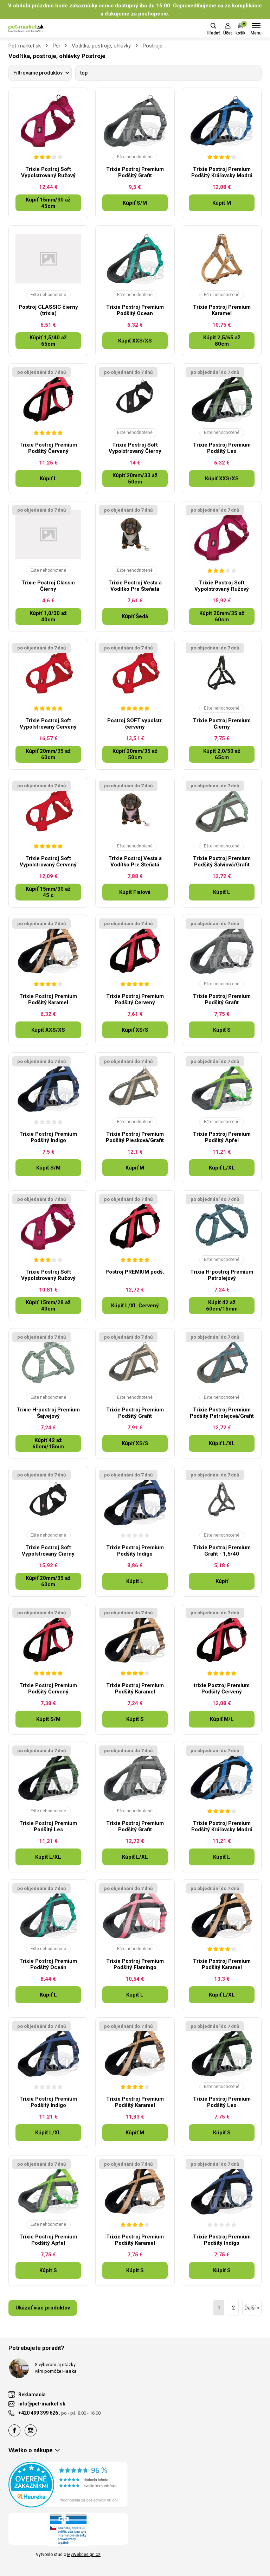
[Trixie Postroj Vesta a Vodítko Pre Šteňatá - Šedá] (135, 534)
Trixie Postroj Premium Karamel (222, 310)
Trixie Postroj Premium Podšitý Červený (48, 448)
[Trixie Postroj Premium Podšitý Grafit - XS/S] (135, 1361)
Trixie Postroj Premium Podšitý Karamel (48, 999)
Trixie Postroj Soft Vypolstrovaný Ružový (48, 172)
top (84, 73)
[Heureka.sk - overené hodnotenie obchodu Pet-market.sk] (68, 2484)
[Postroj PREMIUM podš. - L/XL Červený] (135, 1224)
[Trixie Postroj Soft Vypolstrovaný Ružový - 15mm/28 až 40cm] (48, 1224)
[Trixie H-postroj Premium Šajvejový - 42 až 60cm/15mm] (48, 1361)
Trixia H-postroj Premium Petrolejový (222, 1275)
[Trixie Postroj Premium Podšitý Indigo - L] (135, 1499)
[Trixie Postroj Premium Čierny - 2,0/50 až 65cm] (222, 672)
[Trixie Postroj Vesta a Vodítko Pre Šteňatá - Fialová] (135, 810)
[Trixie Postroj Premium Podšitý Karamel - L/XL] (222, 1913)
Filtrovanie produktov (38, 73)
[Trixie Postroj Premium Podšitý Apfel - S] (48, 2189)
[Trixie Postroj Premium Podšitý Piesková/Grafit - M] (135, 1086)
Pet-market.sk (25, 46)
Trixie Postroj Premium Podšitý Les (222, 448)
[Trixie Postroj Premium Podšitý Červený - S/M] (48, 1637)
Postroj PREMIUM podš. (135, 1272)
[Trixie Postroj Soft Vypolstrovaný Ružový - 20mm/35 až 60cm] (222, 534)
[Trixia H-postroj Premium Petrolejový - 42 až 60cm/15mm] (222, 1224)
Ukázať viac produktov (43, 2308)
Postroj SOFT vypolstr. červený (135, 724)
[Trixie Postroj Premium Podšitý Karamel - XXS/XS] (48, 948)
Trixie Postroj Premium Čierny (222, 724)
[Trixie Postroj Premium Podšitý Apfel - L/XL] (222, 1086)
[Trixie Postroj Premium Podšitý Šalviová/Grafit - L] (222, 810)
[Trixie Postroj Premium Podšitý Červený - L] (48, 397)
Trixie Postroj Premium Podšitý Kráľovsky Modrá (222, 172)
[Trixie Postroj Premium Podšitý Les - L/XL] (48, 1775)
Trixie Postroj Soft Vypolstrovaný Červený (48, 724)
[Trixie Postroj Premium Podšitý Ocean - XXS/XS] (135, 259)
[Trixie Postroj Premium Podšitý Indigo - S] (222, 2189)
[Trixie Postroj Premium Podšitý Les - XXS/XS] (222, 397)
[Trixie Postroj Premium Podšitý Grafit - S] (222, 948)
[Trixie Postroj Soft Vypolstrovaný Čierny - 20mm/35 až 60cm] (48, 1499)
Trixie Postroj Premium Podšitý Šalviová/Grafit (222, 861)
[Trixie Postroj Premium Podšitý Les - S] (222, 2051)
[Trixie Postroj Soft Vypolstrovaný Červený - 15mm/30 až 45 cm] (48, 810)
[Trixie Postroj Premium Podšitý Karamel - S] (135, 1637)
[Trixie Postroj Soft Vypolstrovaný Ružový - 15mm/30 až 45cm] (48, 121)
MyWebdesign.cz (84, 2555)
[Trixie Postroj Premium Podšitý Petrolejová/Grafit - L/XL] (222, 1361)
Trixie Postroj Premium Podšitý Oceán (48, 1964)
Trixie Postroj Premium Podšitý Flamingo (135, 1964)
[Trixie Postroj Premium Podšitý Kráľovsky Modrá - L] (222, 1775)
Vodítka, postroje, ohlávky (101, 46)
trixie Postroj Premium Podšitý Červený (222, 1689)
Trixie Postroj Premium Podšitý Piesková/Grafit (135, 1137)
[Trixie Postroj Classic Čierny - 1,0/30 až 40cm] (48, 534)
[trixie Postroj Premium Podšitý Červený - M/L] (222, 1637)
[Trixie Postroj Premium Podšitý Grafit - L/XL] (135, 1775)
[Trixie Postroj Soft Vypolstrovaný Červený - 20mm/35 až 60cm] (48, 672)
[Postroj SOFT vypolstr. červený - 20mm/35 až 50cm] (135, 672)
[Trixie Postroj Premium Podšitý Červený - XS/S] (135, 948)
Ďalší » (252, 2308)
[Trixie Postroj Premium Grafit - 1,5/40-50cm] (222, 1499)
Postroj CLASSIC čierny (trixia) (48, 310)
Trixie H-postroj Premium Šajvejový (48, 1413)
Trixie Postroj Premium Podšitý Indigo (48, 1137)
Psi (56, 46)
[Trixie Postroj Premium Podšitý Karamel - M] (135, 2051)
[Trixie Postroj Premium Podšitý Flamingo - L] (135, 1913)
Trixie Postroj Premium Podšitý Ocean (135, 310)
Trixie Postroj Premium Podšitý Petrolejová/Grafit (222, 1413)
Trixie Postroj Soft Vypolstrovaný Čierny (135, 448)
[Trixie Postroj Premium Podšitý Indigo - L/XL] (48, 2051)
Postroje (153, 46)
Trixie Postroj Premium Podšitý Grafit (135, 172)
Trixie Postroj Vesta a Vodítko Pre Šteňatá (135, 586)
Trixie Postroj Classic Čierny (48, 586)
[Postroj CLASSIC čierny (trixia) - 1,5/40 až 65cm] (48, 259)
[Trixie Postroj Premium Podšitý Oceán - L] (48, 1913)
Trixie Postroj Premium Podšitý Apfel (222, 1137)
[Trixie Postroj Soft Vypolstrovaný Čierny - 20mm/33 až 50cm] (135, 397)
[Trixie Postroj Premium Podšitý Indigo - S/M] (48, 1086)
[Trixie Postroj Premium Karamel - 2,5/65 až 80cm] (222, 259)
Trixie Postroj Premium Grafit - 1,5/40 (222, 1551)
